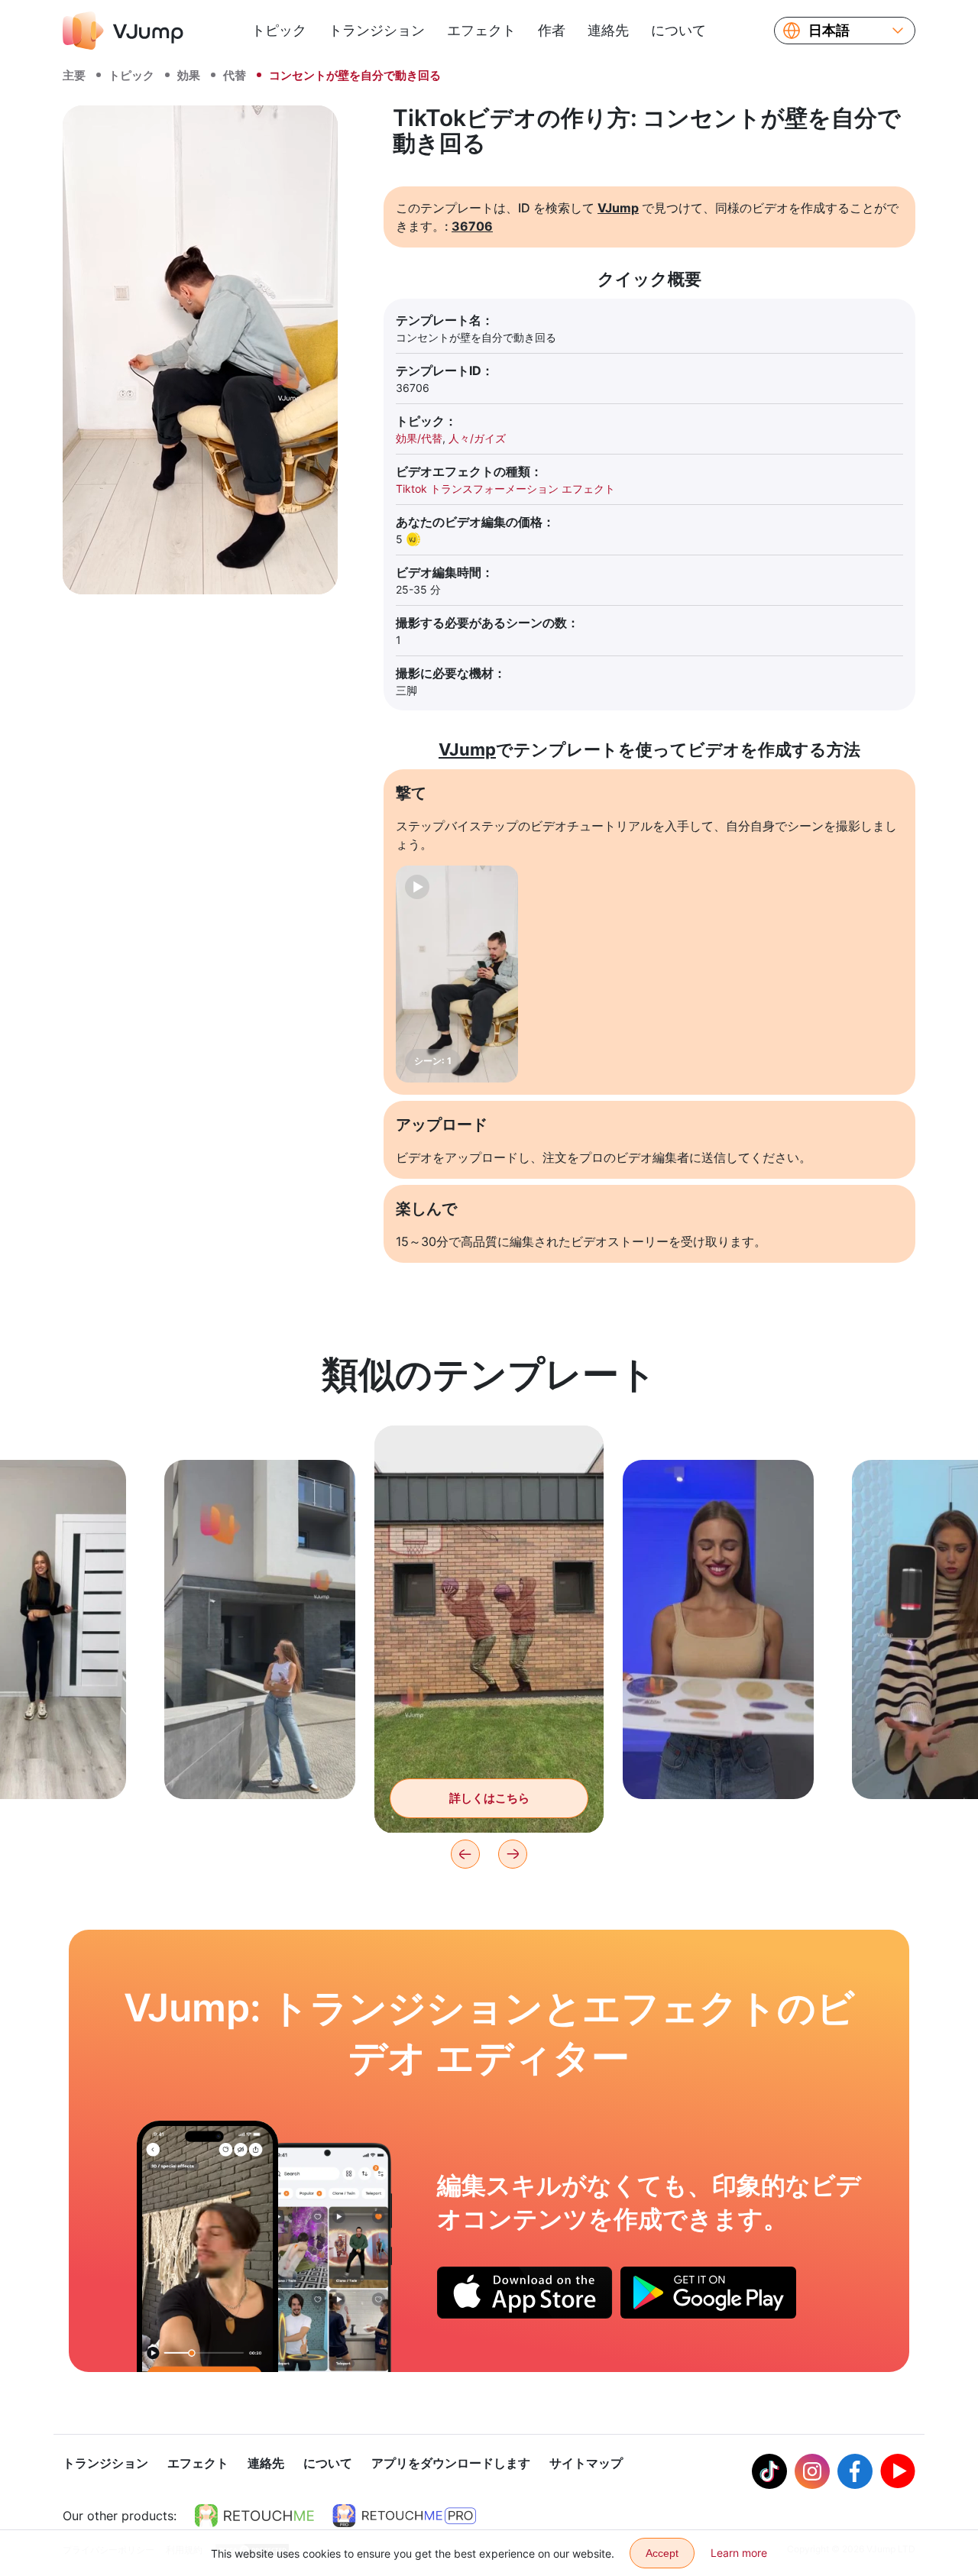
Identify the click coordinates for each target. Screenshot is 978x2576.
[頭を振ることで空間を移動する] (207, 2246)
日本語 (829, 31)
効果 (189, 75)
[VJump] (123, 31)
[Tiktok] (769, 2471)
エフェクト (481, 30)
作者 (552, 30)
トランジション (377, 30)
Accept (662, 2553)
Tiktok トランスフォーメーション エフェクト (505, 489)
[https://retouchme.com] (254, 2516)
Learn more (739, 2553)
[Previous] (465, 1854)
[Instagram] (812, 2471)
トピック (279, 30)
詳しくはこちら (260, 1764)
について (678, 30)
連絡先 (608, 30)
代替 (235, 75)
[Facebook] (855, 2471)
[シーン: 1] (457, 974)
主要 (74, 75)
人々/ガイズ (477, 438)
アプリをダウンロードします (451, 2463)
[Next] (513, 1854)
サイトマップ (586, 2463)
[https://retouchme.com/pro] (404, 2516)
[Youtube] (898, 2471)
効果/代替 (419, 438)
